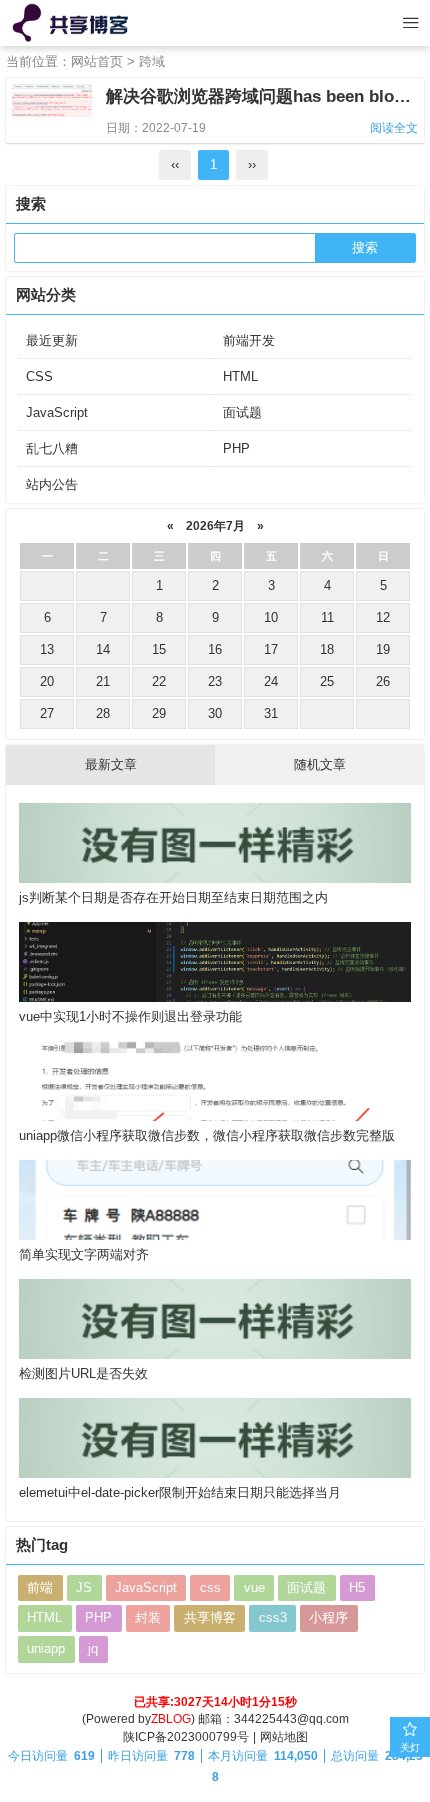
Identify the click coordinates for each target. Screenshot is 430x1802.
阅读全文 (394, 128)
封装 (148, 1617)
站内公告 (52, 484)
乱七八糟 (52, 448)
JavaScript (57, 412)
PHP (236, 448)
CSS (39, 376)
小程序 (328, 1617)
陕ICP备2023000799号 (186, 1737)
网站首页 (97, 61)
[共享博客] (72, 23)
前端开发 (249, 340)
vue (254, 1587)
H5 (357, 1587)
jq (93, 1648)
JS (84, 1587)
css (210, 1587)
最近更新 (52, 340)
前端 (40, 1587)
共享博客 (210, 1617)
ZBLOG (171, 1719)
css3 (273, 1617)
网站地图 (284, 1737)
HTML (240, 376)
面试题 (242, 412)
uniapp (46, 1648)
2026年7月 (215, 525)
